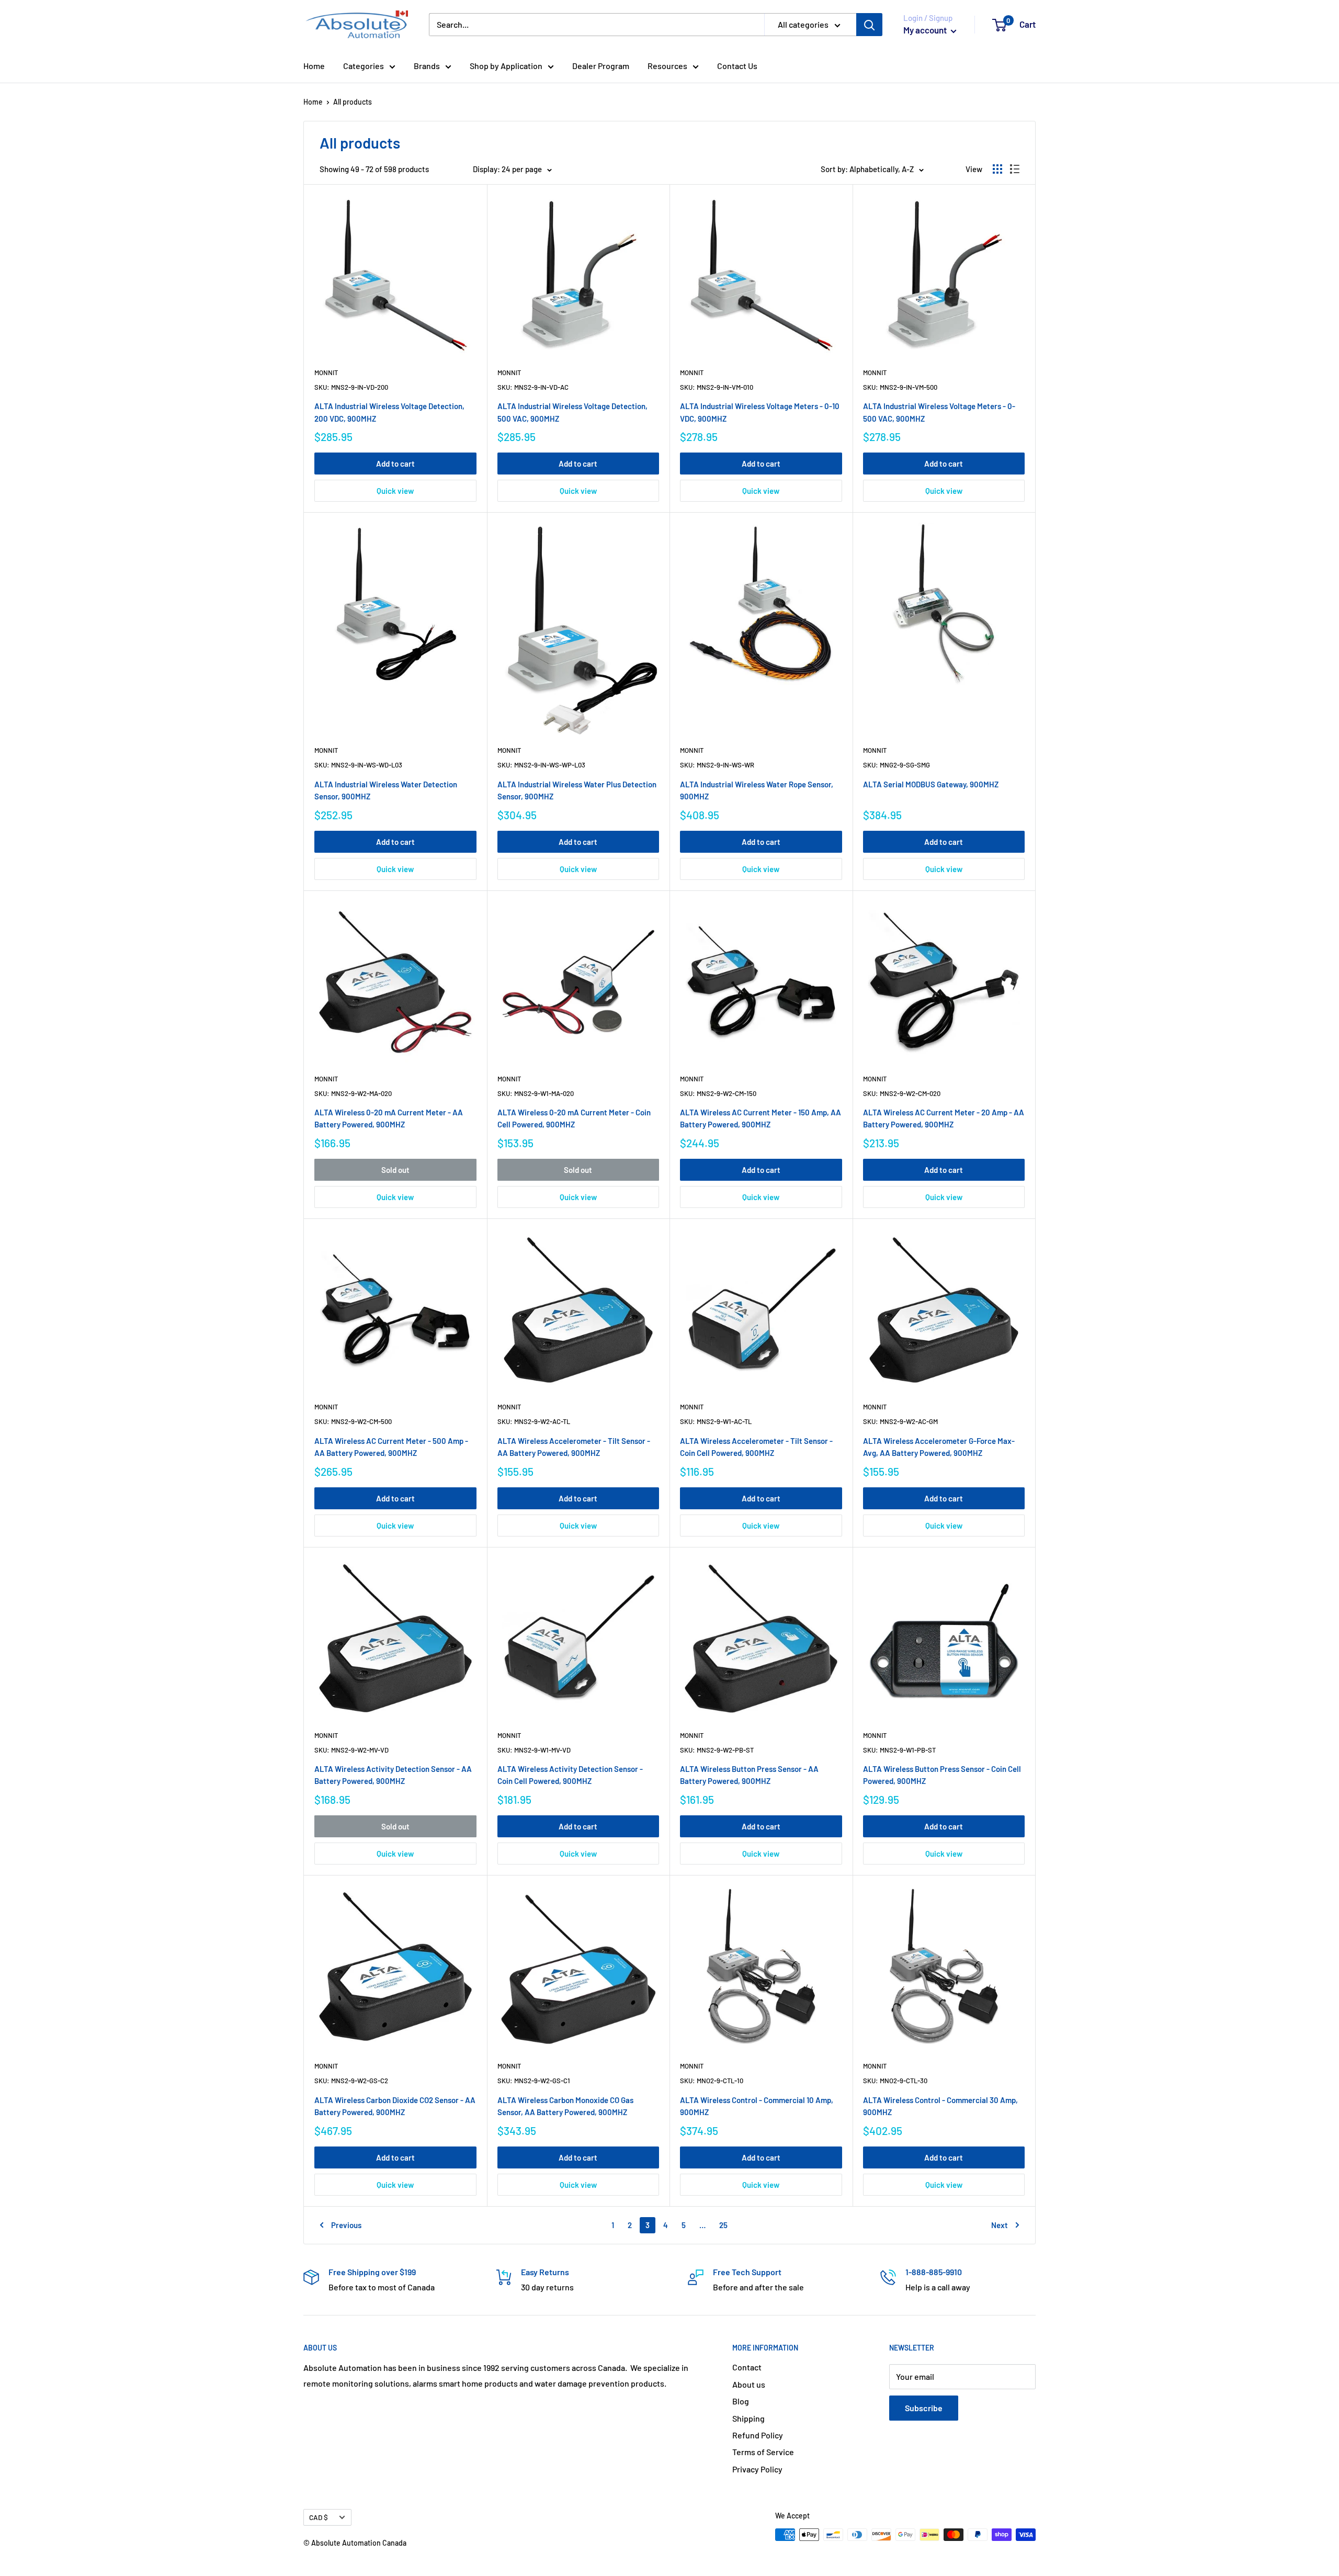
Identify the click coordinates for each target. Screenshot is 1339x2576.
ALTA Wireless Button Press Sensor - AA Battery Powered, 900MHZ (749, 1775)
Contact (747, 2367)
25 (723, 2225)
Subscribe (924, 2408)
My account (926, 30)
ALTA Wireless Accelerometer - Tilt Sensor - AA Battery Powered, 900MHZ (574, 1447)
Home (314, 66)
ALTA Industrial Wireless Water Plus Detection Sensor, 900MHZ (577, 790)
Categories (364, 66)
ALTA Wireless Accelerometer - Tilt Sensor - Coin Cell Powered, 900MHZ (756, 1447)
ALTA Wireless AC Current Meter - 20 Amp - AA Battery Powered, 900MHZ (944, 1118)
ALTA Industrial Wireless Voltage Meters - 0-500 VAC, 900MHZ (939, 412)
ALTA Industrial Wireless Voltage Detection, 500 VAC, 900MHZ (572, 412)
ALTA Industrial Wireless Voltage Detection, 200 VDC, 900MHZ (389, 412)
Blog (741, 2401)
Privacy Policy (757, 2469)
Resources (667, 66)
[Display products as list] (1015, 169)
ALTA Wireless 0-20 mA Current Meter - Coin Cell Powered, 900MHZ (574, 1118)
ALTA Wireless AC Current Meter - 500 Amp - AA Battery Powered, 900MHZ (391, 1447)
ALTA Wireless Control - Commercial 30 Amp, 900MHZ (940, 2106)
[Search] (869, 25)
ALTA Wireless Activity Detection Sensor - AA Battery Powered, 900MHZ (393, 1775)
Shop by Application (506, 66)
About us (749, 2384)
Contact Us (737, 66)
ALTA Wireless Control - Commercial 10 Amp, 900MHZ (757, 2106)
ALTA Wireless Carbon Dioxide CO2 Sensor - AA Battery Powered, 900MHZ (395, 2106)
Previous (346, 2225)
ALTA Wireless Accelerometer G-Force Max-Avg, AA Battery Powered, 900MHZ (939, 1447)
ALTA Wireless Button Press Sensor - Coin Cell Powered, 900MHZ (942, 1775)
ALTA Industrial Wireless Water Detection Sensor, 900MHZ (386, 790)
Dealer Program (601, 66)
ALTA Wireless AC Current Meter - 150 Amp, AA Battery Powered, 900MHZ (761, 1118)
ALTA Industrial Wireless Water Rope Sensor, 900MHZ (757, 790)
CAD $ (319, 2517)
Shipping (748, 2418)
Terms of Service (763, 2452)
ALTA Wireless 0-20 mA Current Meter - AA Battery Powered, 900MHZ (389, 1118)
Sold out (395, 1170)
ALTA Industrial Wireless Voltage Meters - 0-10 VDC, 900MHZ (760, 412)
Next (1000, 2225)
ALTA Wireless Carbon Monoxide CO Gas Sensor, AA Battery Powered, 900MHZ (565, 2106)
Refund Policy (758, 2435)
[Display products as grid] (997, 169)
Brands (427, 66)
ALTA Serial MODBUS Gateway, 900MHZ (931, 784)
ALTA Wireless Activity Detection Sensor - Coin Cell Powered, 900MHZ (570, 1775)
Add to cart (395, 464)
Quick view (395, 491)
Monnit (326, 372)
